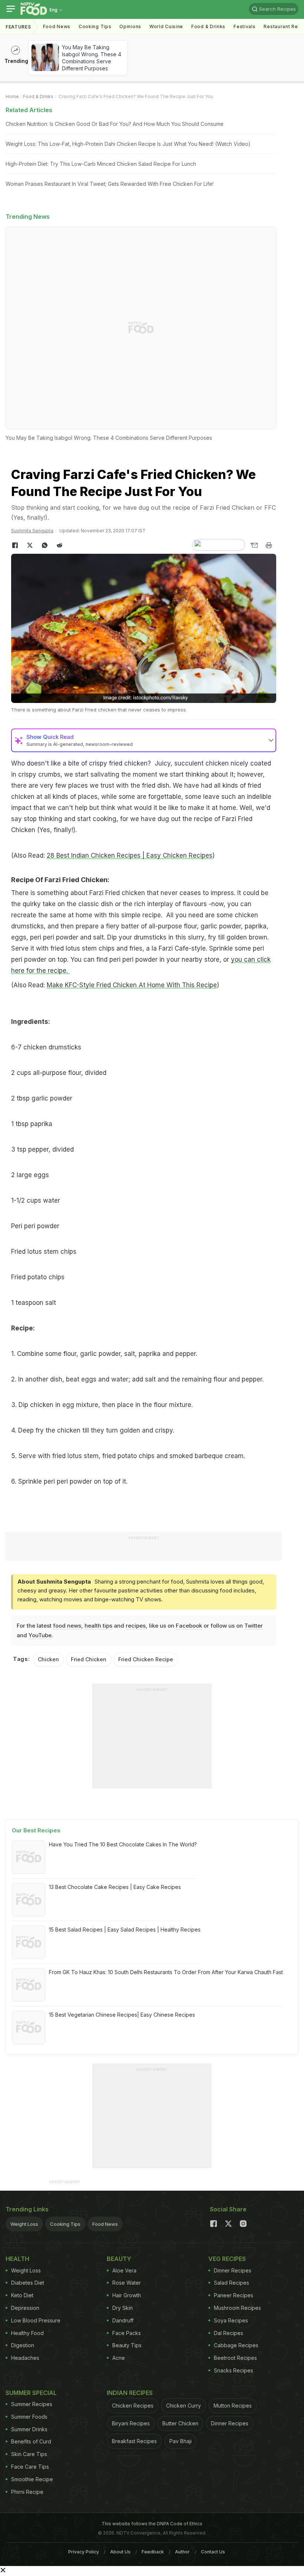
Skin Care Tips (29, 2454)
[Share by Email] (254, 545)
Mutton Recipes (233, 2406)
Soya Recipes (231, 2320)
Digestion (23, 2345)
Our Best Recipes (36, 1830)
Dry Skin (123, 2308)
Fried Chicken (89, 1659)
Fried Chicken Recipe (146, 1659)
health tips (98, 1626)
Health (17, 2259)
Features (18, 27)
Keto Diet (22, 2295)
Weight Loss (24, 2224)
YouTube (40, 1635)
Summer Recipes (32, 2404)
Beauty (119, 2259)
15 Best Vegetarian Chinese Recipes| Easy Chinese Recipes (122, 2015)
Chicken (48, 1659)
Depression (25, 2308)
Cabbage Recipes (236, 2345)
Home (12, 96)
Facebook (189, 1626)
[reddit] (59, 545)
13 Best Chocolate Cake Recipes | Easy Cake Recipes (115, 1887)
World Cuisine (166, 26)
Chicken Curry (184, 2406)
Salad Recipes (232, 2283)
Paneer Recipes (234, 2295)
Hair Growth (127, 2295)
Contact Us (213, 2552)
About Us (120, 2552)
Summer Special (31, 2393)
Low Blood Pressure (36, 2320)
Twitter (254, 1626)
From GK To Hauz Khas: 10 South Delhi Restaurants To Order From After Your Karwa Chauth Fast (166, 1972)
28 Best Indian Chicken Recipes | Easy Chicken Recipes (130, 855)
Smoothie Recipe (32, 2479)
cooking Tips (95, 26)
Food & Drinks (208, 26)
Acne (119, 2358)
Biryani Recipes (131, 2423)
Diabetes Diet (28, 2283)
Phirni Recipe (27, 2492)
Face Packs (127, 2333)
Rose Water (127, 2283)
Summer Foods (29, 2417)
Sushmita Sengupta (32, 531)
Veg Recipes (227, 2259)
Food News (57, 26)
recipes (136, 1626)
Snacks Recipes (234, 2370)
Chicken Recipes (133, 2406)
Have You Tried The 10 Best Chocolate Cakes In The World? (123, 1844)
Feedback (153, 2552)
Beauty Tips (127, 2345)
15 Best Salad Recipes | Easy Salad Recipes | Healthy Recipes (125, 1930)
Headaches (25, 2358)
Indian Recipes (130, 2393)
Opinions (130, 26)
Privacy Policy (84, 2552)
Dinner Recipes (233, 2270)
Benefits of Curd (31, 2441)
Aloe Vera (124, 2270)
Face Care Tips (30, 2467)
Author (182, 2552)
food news (67, 1626)
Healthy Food (27, 2333)
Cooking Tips (65, 2224)
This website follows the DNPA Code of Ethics (152, 2524)
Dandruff (123, 2320)
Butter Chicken (180, 2423)
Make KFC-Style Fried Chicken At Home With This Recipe (132, 985)
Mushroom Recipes (237, 2308)
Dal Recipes (229, 2333)
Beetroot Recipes (235, 2358)
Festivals (244, 26)
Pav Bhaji (181, 2441)
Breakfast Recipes (134, 2441)
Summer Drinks (29, 2429)
